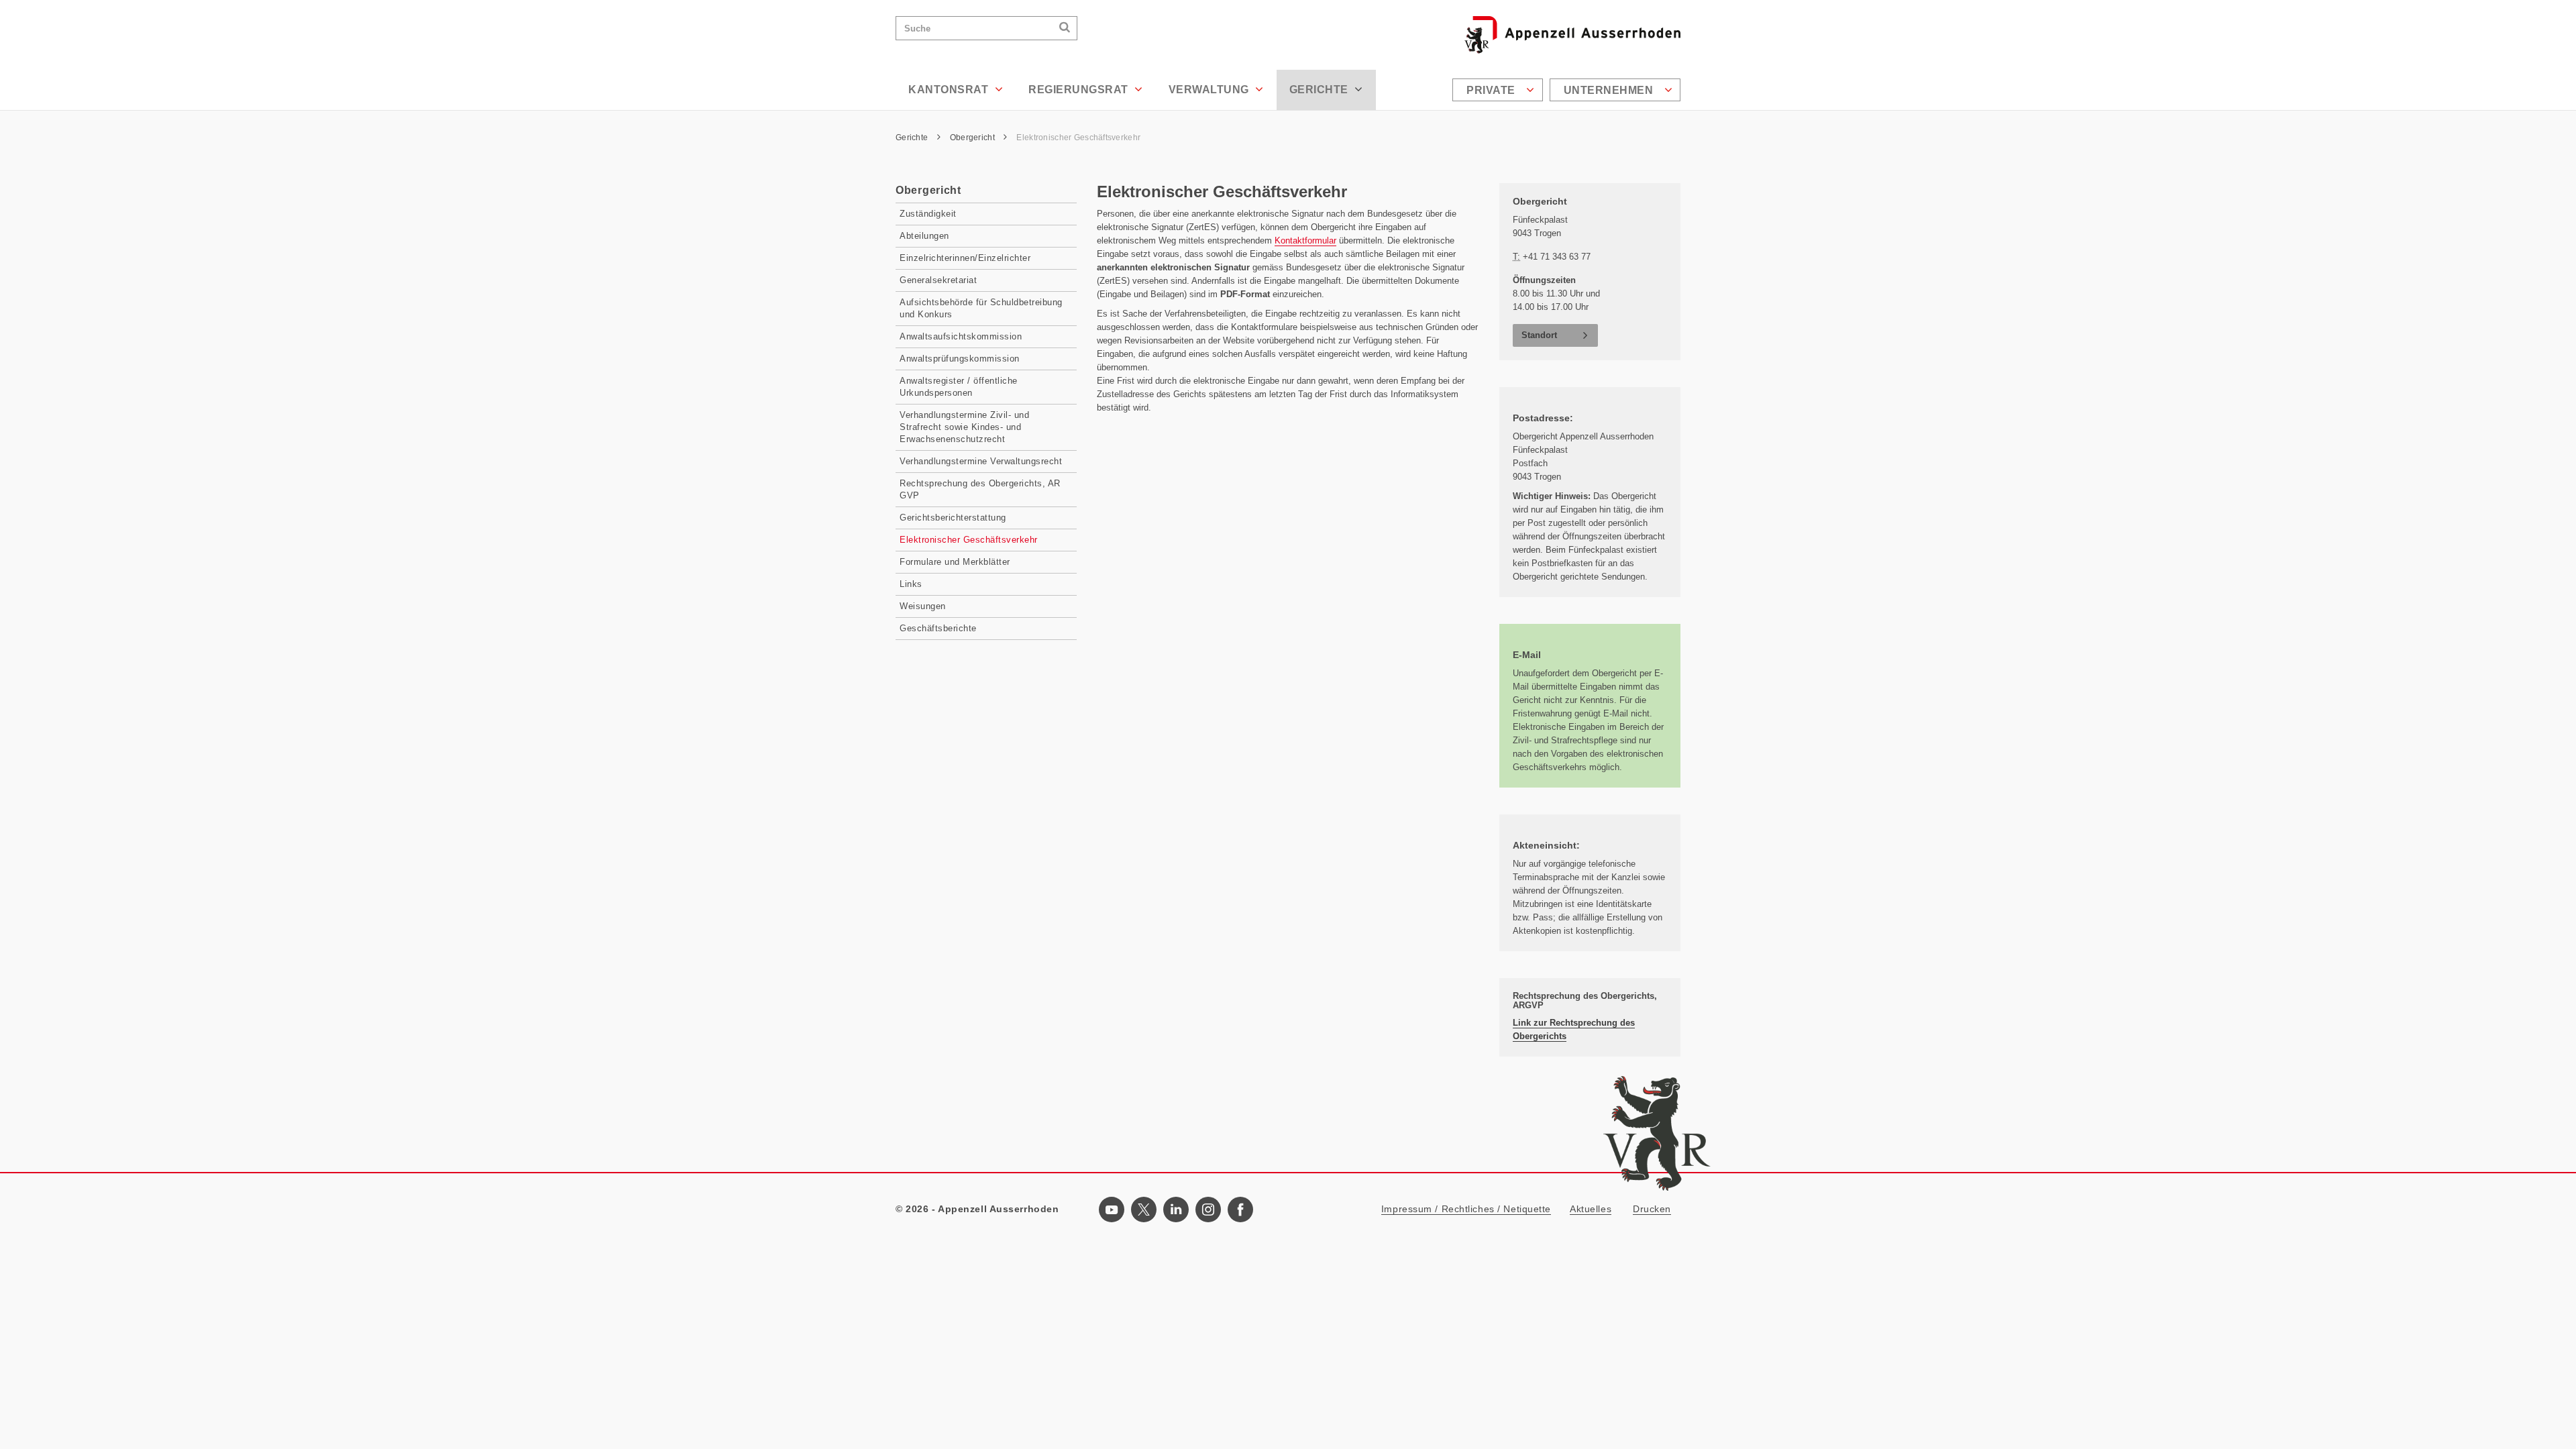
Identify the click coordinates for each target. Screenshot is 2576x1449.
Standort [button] (1539, 335)
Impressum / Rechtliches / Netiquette (1466, 1209)
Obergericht (973, 138)
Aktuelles (1591, 1209)
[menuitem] (1499, 90)
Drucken (1652, 1209)
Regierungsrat (1080, 90)
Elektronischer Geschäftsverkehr (1078, 138)
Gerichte (1321, 90)
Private (1492, 90)
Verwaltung (1211, 90)
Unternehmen (1610, 90)
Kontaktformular (1305, 240)
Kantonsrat (950, 90)
